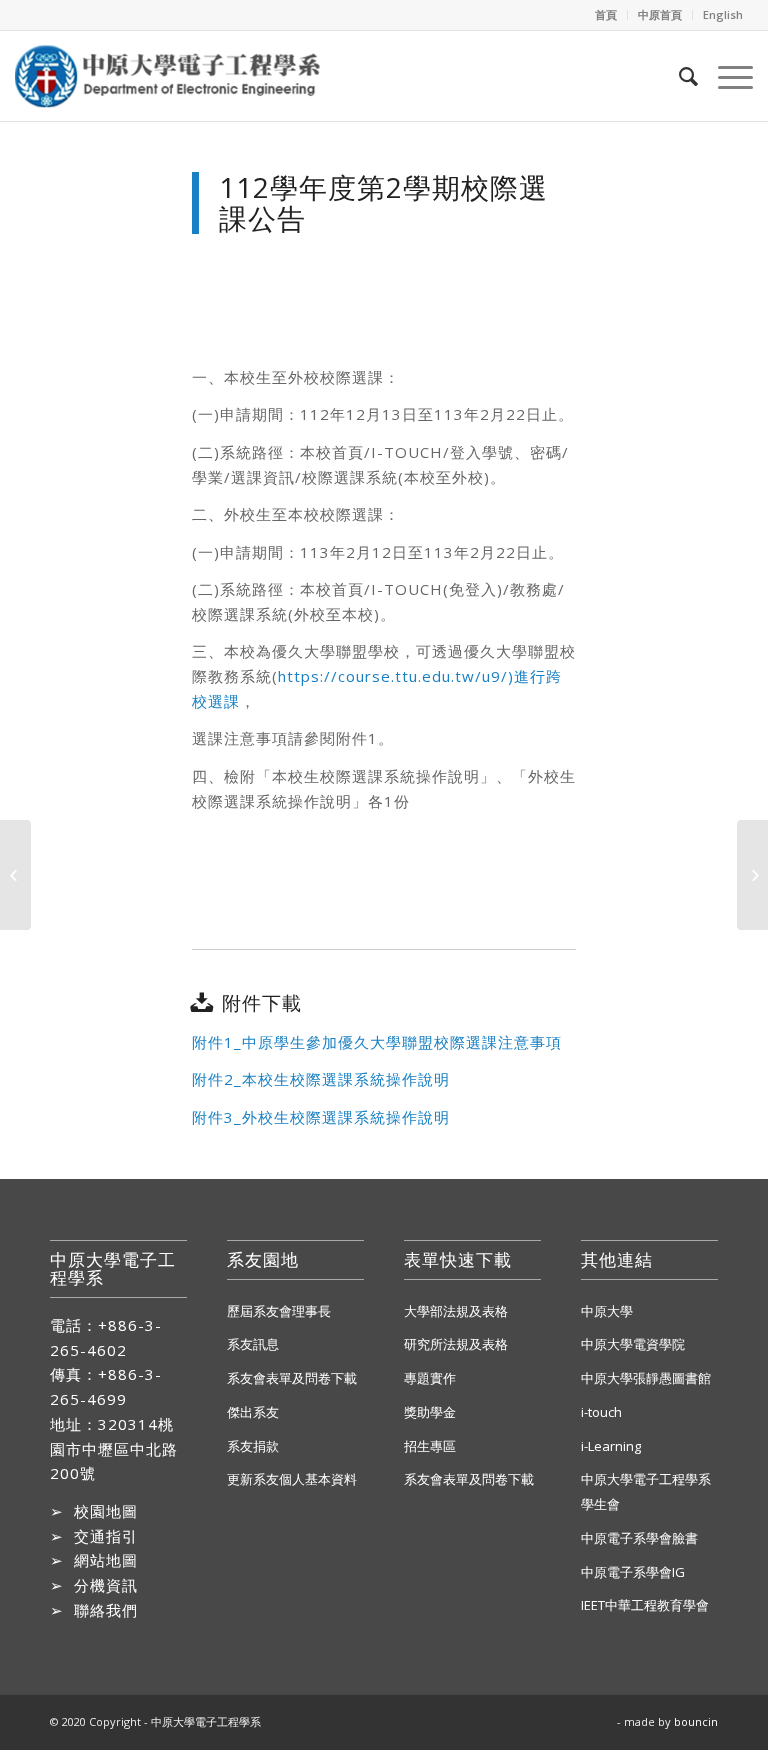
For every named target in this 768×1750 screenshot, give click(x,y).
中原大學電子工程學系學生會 (646, 1491)
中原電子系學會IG (633, 1572)
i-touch (601, 1412)
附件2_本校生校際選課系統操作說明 (321, 1079)
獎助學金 (430, 1412)
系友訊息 (253, 1344)
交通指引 (106, 1536)
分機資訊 (106, 1585)
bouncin (696, 1721)
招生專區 (430, 1446)
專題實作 (430, 1378)
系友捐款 (253, 1446)
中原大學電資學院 (633, 1344)
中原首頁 (660, 14)
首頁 (606, 14)
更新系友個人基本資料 (292, 1479)
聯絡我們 (106, 1610)
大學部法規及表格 (456, 1311)
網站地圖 (106, 1560)
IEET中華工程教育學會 (645, 1605)
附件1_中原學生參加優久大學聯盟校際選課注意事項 (377, 1042)
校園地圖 (106, 1511)
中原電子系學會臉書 (639, 1538)
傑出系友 (253, 1412)
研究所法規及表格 (456, 1344)
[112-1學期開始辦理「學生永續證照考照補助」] (15, 875)
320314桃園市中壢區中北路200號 (114, 1449)
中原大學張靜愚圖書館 (646, 1378)
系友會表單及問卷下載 (292, 1378)
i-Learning (611, 1446)
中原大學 (607, 1311)
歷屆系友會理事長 (279, 1311)
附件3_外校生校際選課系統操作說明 (321, 1117)
